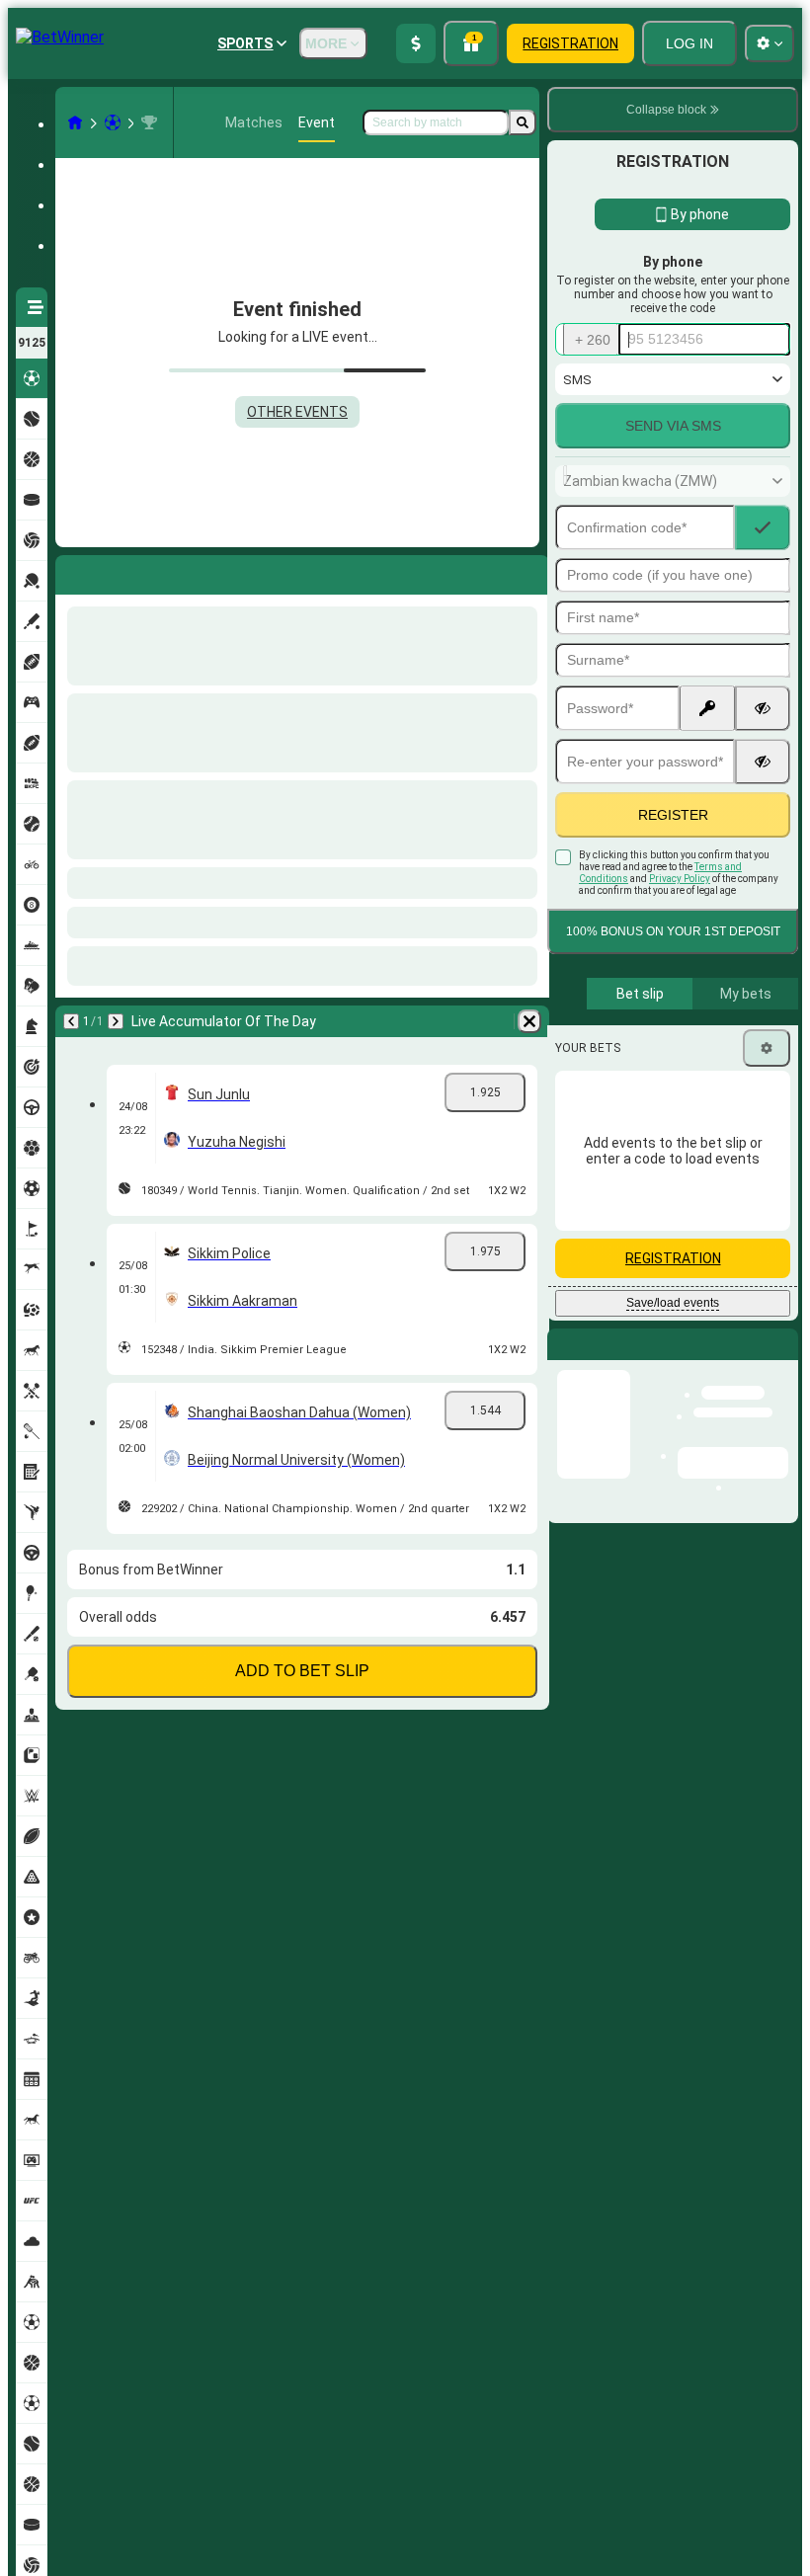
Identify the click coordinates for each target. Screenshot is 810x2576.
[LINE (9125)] (75, 122)
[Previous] (71, 571)
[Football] (113, 122)
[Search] (523, 122)
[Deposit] (416, 43)
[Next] (122, 571)
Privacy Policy (680, 879)
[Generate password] (707, 708)
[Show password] (763, 708)
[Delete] (529, 571)
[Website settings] (769, 43)
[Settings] (767, 1048)
